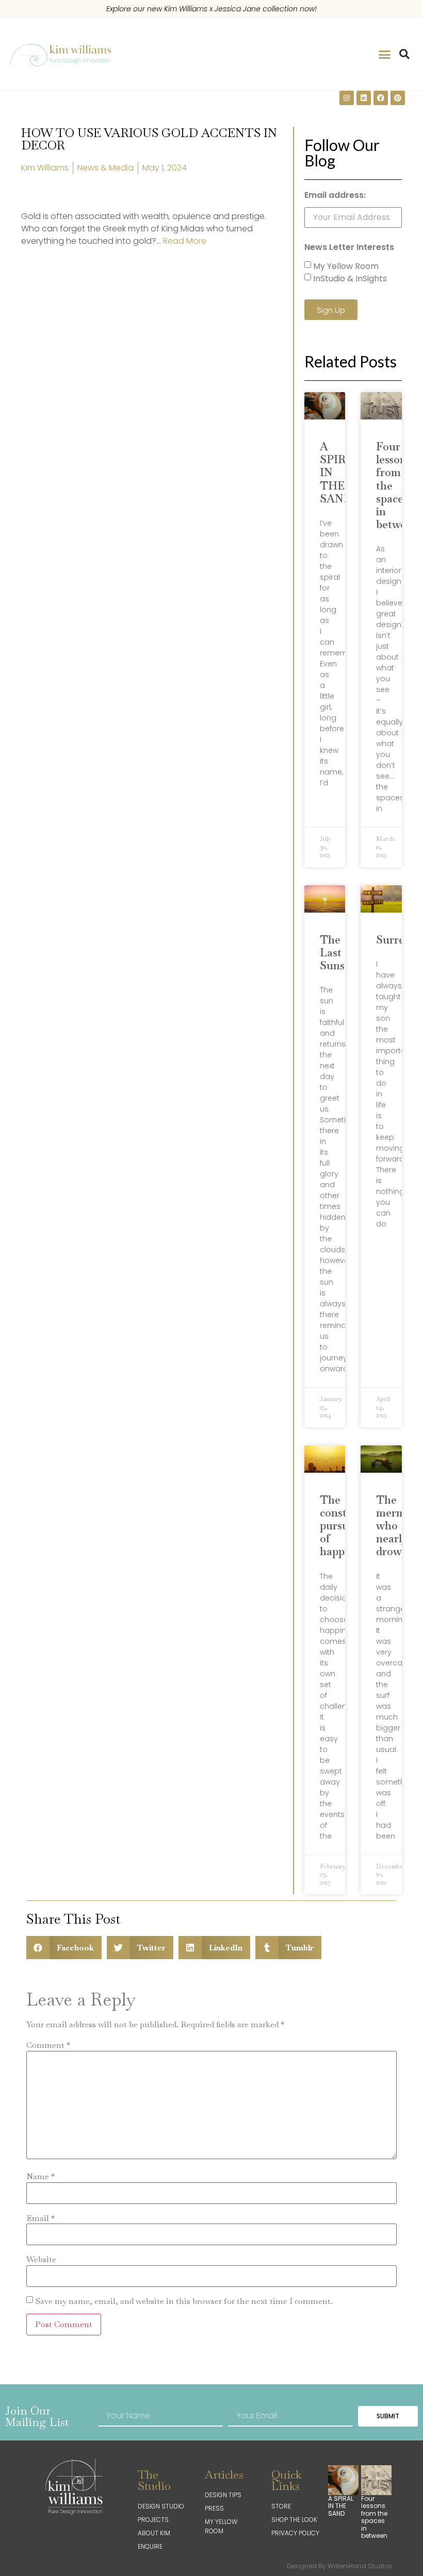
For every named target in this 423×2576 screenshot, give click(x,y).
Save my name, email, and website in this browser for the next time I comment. (184, 2301)
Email (40, 2218)
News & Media (105, 168)
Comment (48, 2045)
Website (41, 2260)
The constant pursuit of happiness (344, 1526)
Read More (185, 241)
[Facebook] (381, 98)
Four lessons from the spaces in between (374, 2517)
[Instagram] (347, 98)
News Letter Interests (349, 248)
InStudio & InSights (350, 279)
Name (40, 2177)
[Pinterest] (398, 98)
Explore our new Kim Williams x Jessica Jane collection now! (211, 9)
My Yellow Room (346, 266)
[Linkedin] (364, 98)
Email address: (335, 196)
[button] (385, 54)
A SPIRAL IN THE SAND (341, 2506)
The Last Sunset (337, 953)
